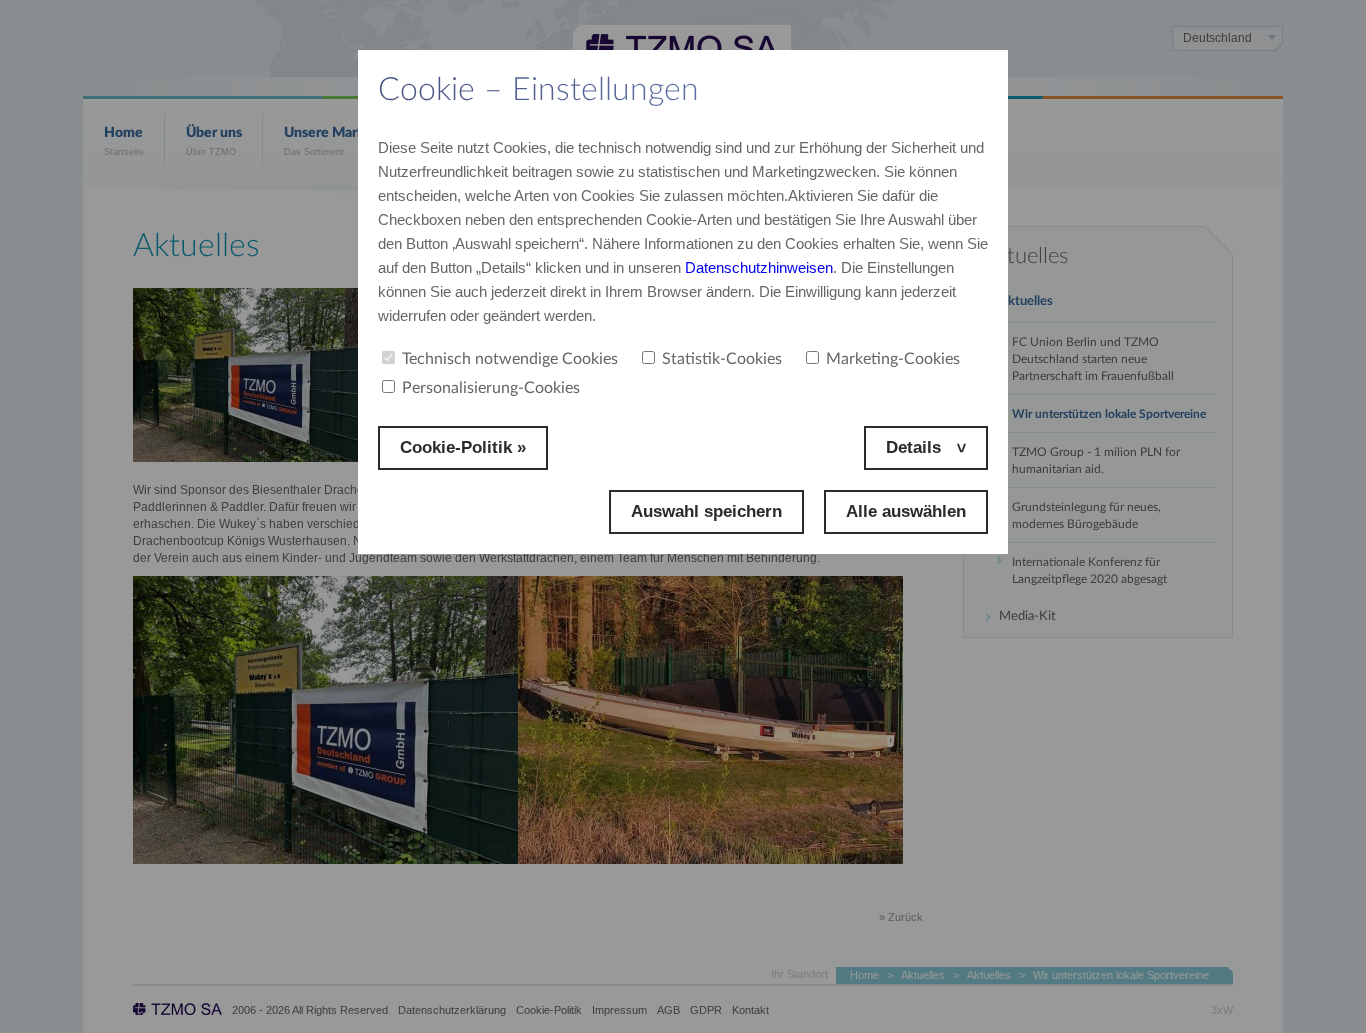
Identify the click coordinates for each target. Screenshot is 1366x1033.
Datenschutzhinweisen (759, 267)
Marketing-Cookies (893, 359)
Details (916, 447)
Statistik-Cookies (722, 359)
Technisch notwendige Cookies (510, 359)
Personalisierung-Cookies (491, 388)
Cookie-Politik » (463, 447)
